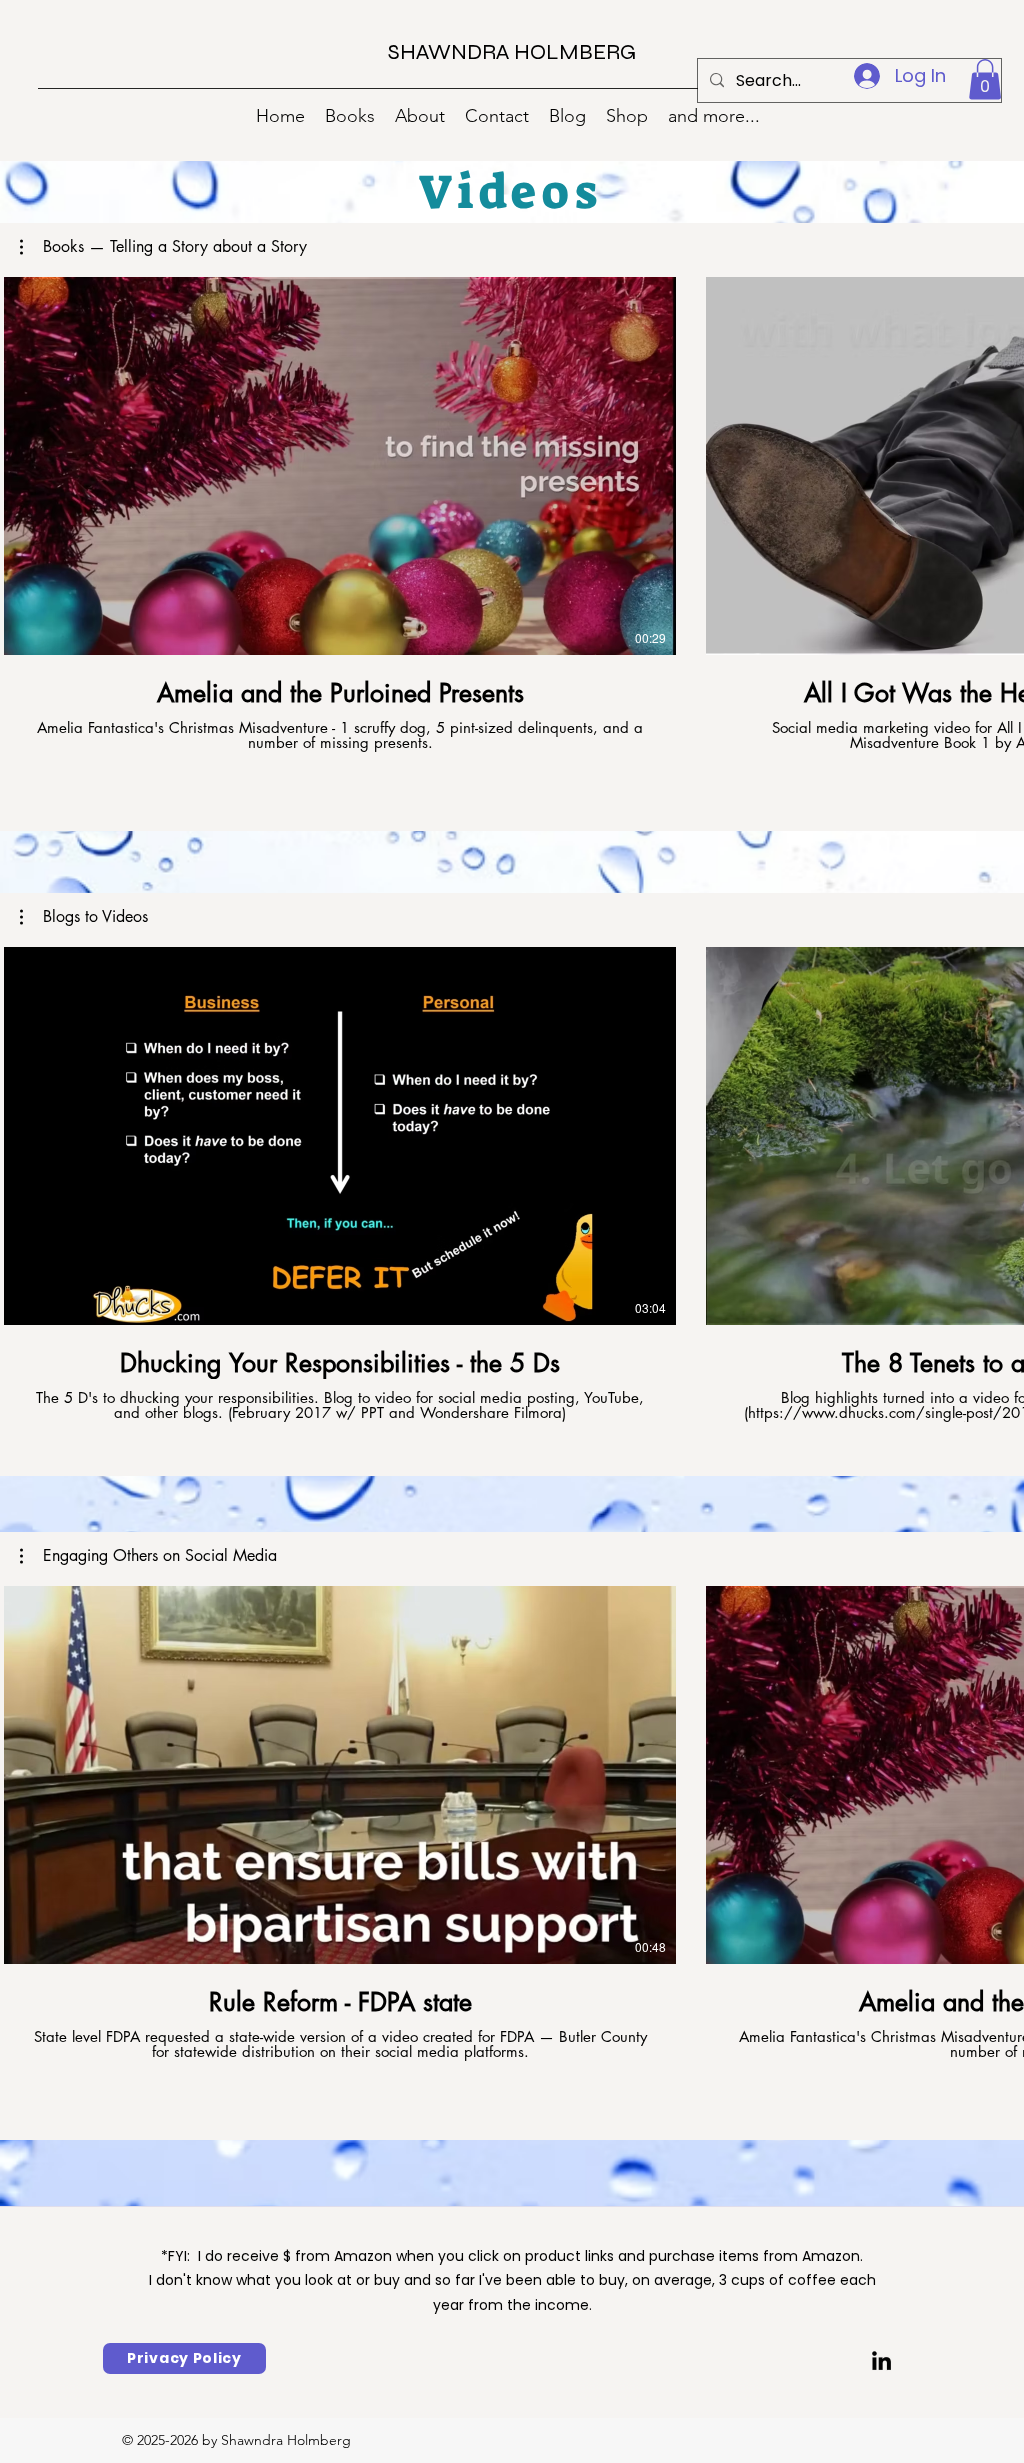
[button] (985, 79)
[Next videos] (996, 462)
